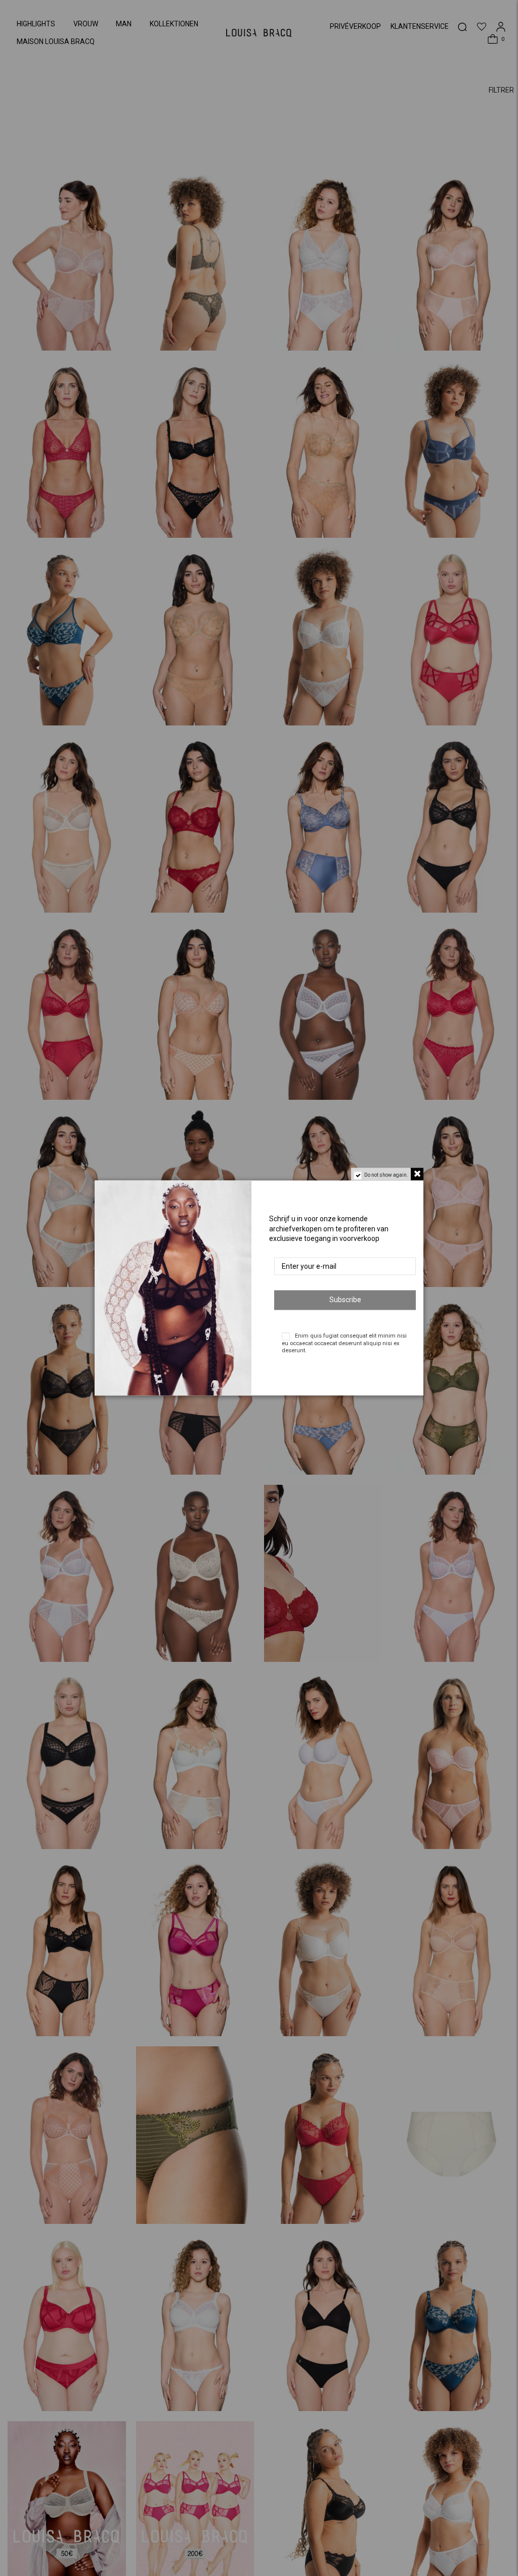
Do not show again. (386, 1175)
